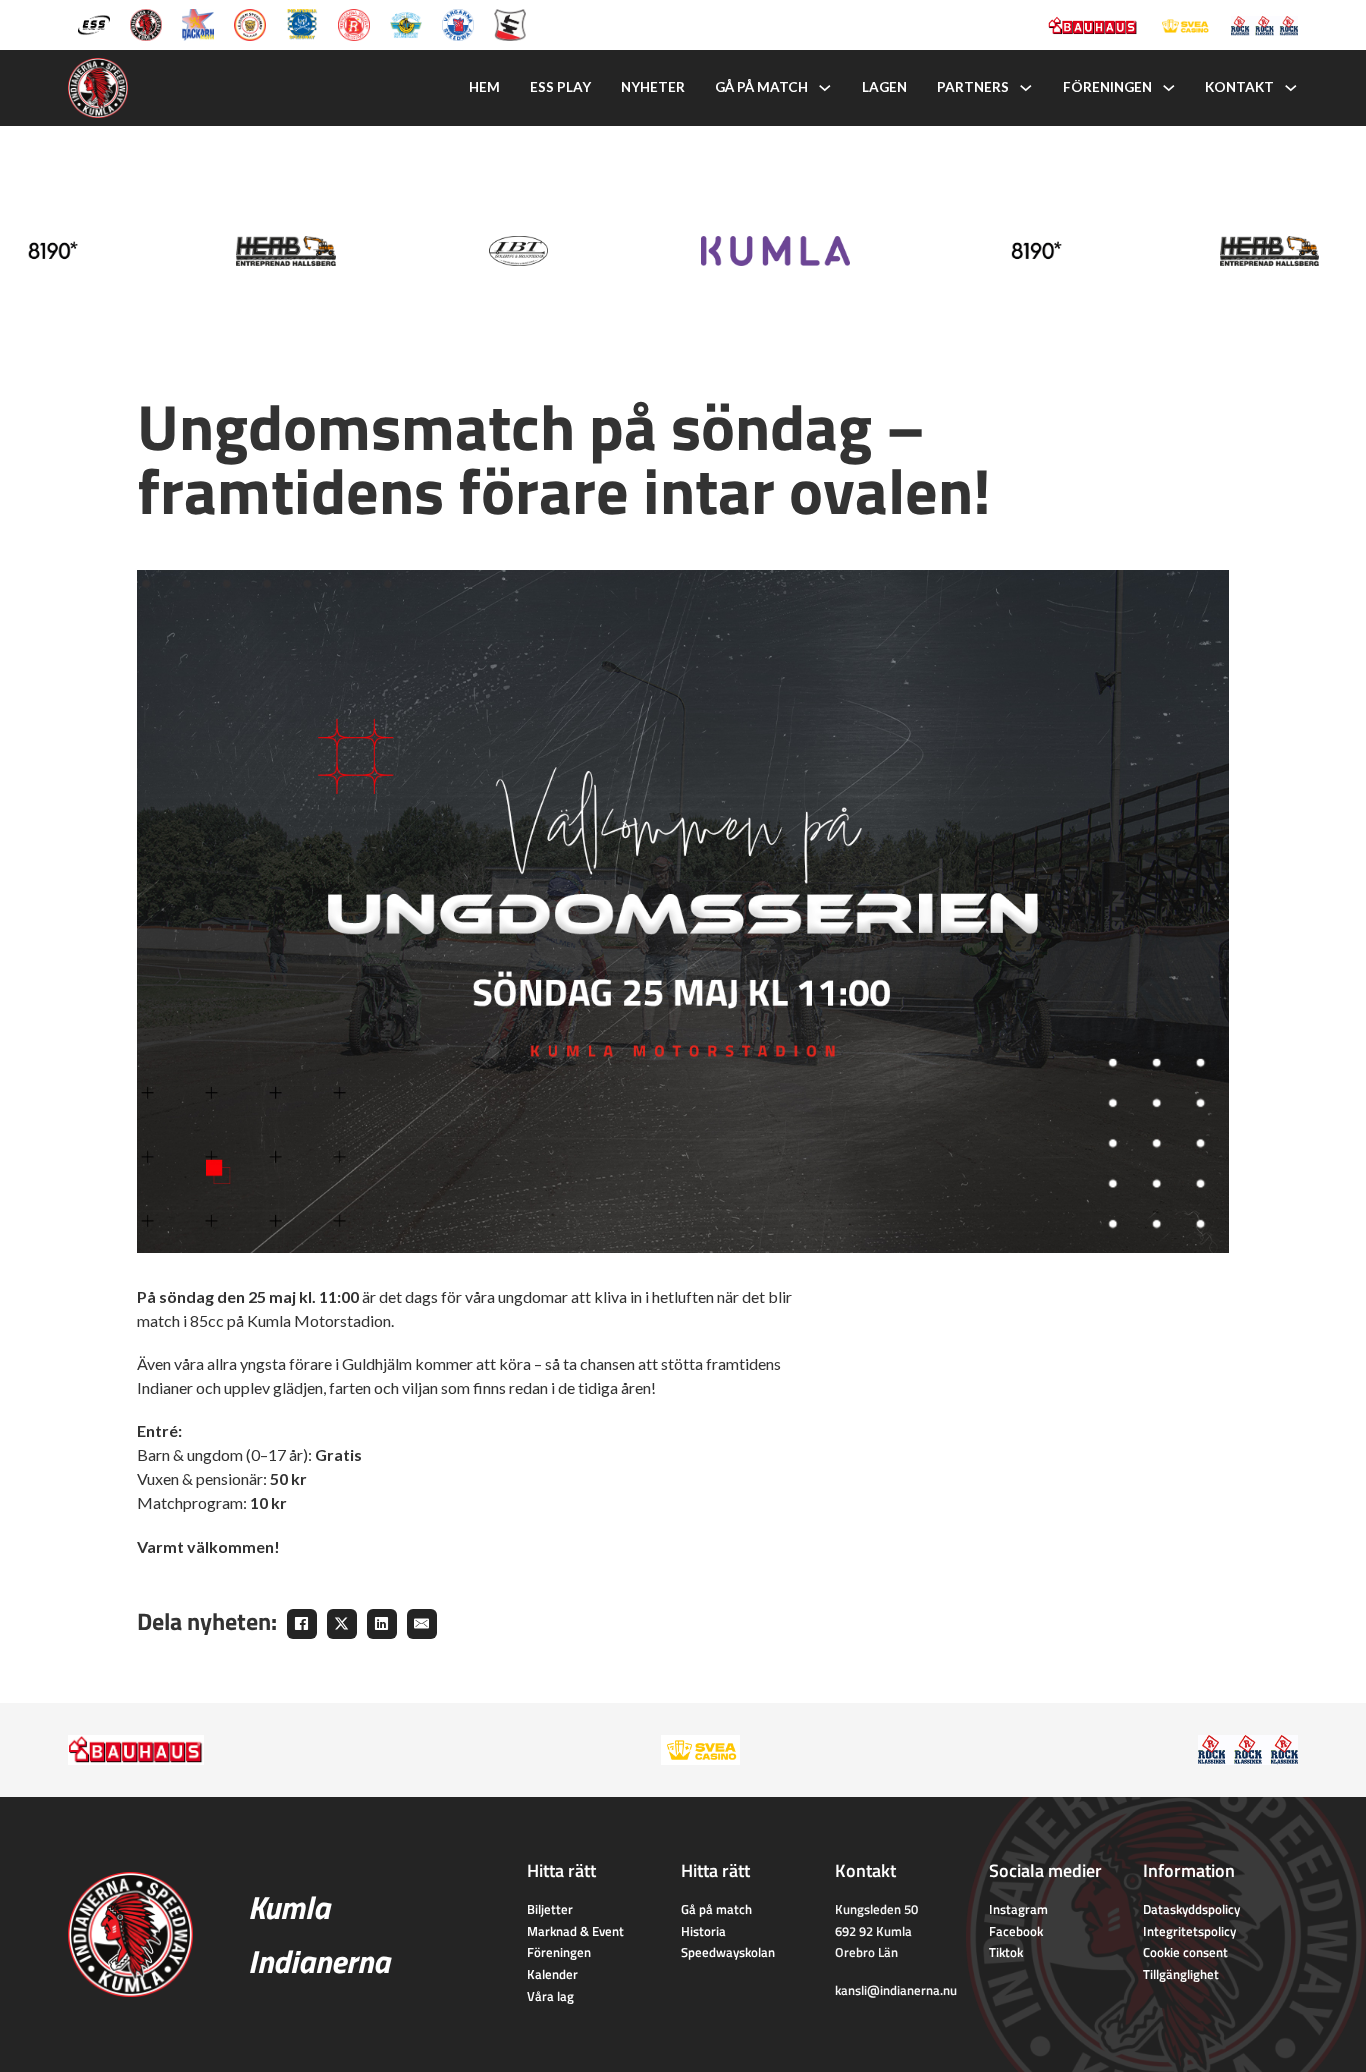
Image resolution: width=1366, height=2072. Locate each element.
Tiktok (1006, 1952)
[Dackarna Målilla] (198, 23)
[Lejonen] (250, 23)
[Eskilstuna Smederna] (510, 23)
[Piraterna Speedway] (302, 23)
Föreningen (1107, 87)
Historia (703, 1931)
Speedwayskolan (728, 1952)
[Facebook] (302, 1624)
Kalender (552, 1974)
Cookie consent (1185, 1952)
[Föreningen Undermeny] (1169, 88)
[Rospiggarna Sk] (354, 23)
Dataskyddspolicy (1191, 1909)
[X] (342, 1624)
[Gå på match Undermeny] (825, 88)
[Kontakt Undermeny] (1291, 88)
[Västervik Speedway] (406, 23)
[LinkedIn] (382, 1624)
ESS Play (560, 87)
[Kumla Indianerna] (146, 23)
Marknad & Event (575, 1931)
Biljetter (550, 1909)
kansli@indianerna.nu (896, 1990)
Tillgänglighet (1181, 1974)
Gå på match (761, 87)
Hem (484, 87)
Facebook (1016, 1931)
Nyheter (653, 87)
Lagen (884, 87)
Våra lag (550, 1996)
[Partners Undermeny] (1026, 88)
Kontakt (1239, 87)
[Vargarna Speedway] (458, 23)
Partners (973, 87)
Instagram (1018, 1909)
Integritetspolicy (1189, 1931)
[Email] (422, 1624)
